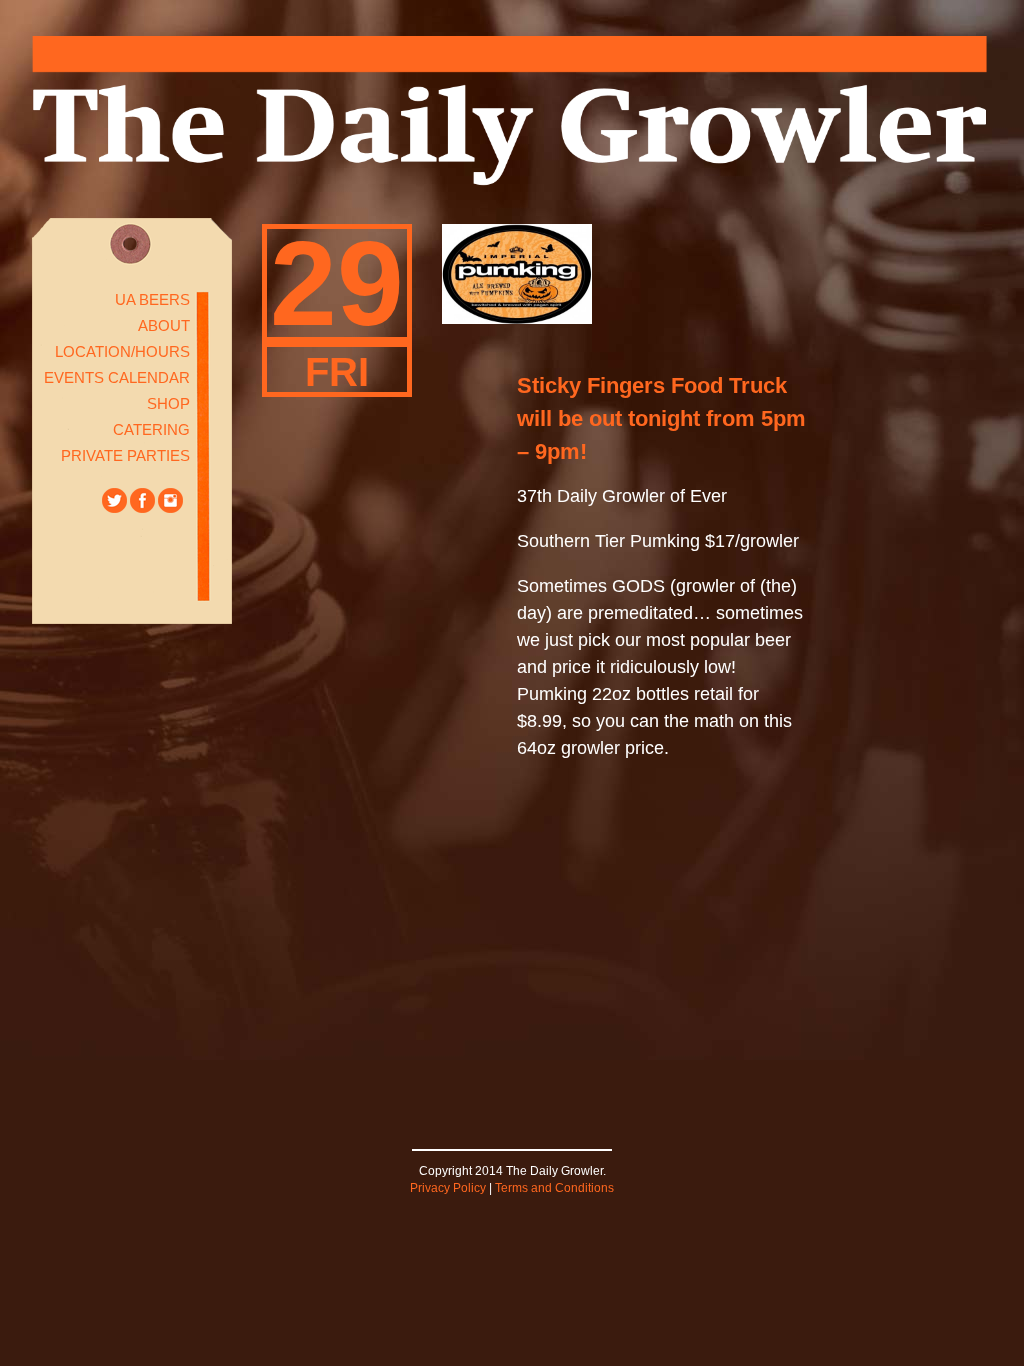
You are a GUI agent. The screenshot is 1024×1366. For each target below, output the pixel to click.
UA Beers (152, 299)
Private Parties (125, 455)
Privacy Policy (448, 1188)
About (164, 325)
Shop (168, 403)
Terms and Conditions (554, 1188)
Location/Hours (122, 351)
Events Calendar (117, 377)
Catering (151, 429)
